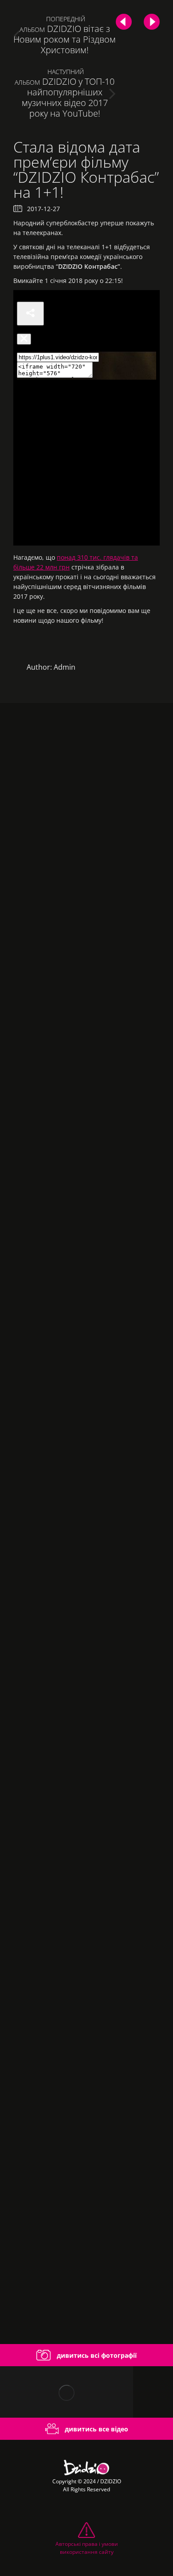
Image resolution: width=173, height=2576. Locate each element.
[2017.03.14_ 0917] (86, 949)
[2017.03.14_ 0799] (86, 1606)
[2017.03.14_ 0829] (86, 1113)
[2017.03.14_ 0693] (86, 2262)
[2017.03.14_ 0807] (86, 1441)
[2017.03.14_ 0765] (86, 1934)
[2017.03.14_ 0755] (86, 2098)
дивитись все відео (96, 2429)
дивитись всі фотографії (96, 2355)
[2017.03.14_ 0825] (86, 1277)
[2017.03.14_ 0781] (86, 1770)
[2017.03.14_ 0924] (86, 785)
